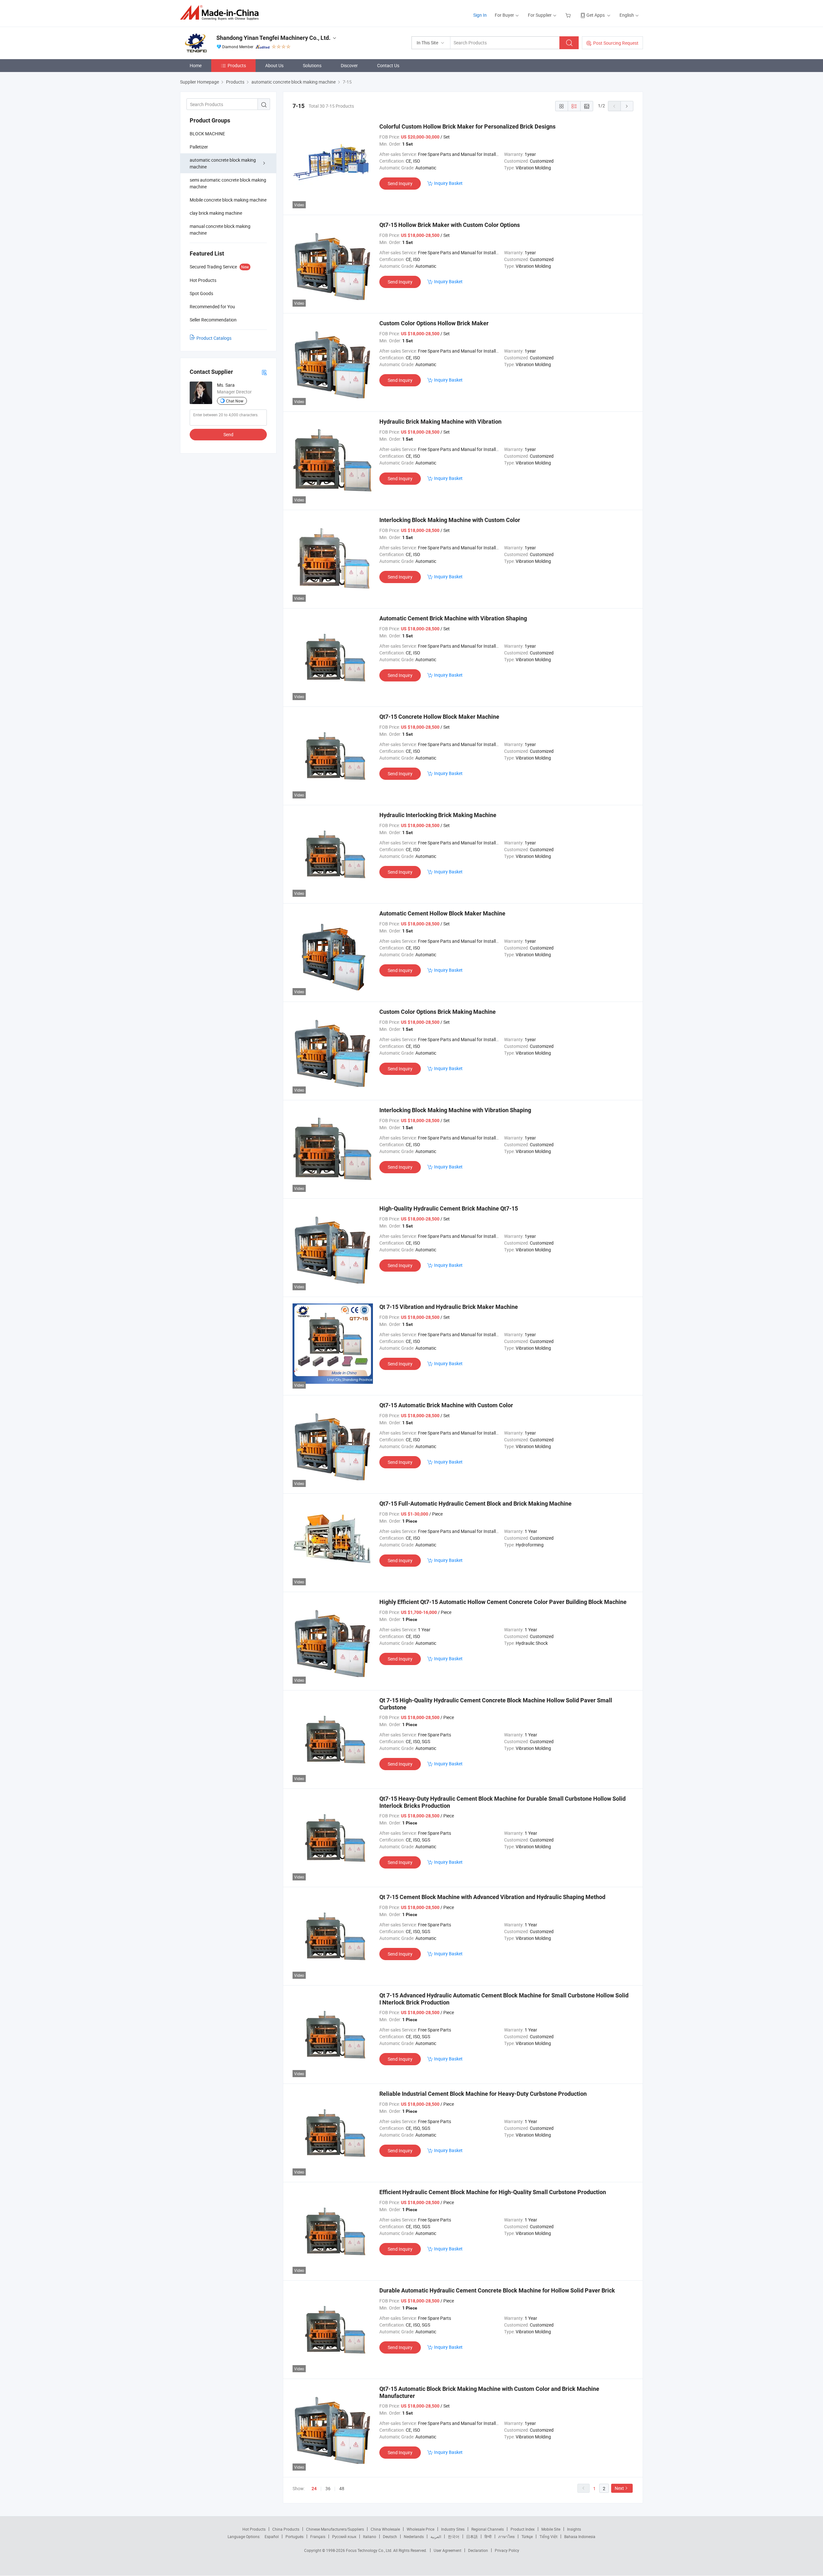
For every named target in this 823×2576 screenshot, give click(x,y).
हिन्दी (488, 2536)
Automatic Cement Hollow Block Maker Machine (442, 913)
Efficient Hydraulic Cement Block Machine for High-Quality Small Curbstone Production (493, 2192)
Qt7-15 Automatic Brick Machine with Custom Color (446, 1405)
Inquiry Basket (448, 183)
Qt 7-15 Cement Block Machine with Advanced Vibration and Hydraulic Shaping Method (492, 1897)
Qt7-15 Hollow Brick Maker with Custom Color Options (450, 225)
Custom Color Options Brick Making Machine (438, 1012)
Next (619, 2488)
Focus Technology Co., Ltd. (370, 2550)
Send (228, 434)
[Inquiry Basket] (569, 15)
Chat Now (235, 401)
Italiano (370, 2536)
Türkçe (527, 2536)
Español (272, 2536)
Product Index (523, 2529)
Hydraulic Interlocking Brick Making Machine (438, 815)
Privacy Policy (507, 2550)
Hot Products (254, 2529)
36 (328, 2488)
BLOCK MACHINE (207, 134)
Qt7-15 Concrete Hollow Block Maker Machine (439, 717)
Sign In (480, 15)
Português (294, 2536)
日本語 (472, 2536)
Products (237, 65)
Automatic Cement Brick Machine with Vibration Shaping (453, 618)
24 (314, 2489)
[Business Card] (264, 372)
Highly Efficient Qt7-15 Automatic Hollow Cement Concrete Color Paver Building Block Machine (503, 1602)
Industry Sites (453, 2529)
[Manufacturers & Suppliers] (221, 13)
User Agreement (448, 2550)
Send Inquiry (400, 183)
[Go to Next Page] (627, 106)
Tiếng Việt (548, 2536)
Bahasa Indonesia (580, 2536)
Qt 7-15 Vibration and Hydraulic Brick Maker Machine (449, 1307)
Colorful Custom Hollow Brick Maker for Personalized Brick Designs (467, 126)
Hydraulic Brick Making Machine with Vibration (440, 422)
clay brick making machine (216, 213)
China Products (286, 2529)
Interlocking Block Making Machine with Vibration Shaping (455, 1110)
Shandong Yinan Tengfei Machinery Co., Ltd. (273, 38)
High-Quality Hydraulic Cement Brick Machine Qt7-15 (449, 1208)
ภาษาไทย (506, 2536)
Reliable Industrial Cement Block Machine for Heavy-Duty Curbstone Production (483, 2094)
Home (196, 65)
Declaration (478, 2550)
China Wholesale (385, 2529)
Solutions (312, 65)
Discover (349, 65)
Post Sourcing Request (616, 43)
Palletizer (199, 147)
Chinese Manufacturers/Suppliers (335, 2529)
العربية (436, 2536)
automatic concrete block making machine (223, 163)
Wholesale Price (421, 2529)
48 (342, 2488)
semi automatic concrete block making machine (228, 183)
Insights (574, 2529)
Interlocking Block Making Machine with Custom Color (450, 520)
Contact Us (388, 65)
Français (318, 2536)
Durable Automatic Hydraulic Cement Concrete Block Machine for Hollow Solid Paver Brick (497, 2290)
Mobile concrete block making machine (228, 200)
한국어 (454, 2536)
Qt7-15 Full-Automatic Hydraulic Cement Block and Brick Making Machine (475, 1504)
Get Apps (596, 15)
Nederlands (414, 2536)
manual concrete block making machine (220, 230)
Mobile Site (551, 2529)
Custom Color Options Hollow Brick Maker (434, 323)
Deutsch (390, 2536)
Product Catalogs (214, 338)
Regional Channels (488, 2529)
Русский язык (344, 2536)
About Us (274, 65)
